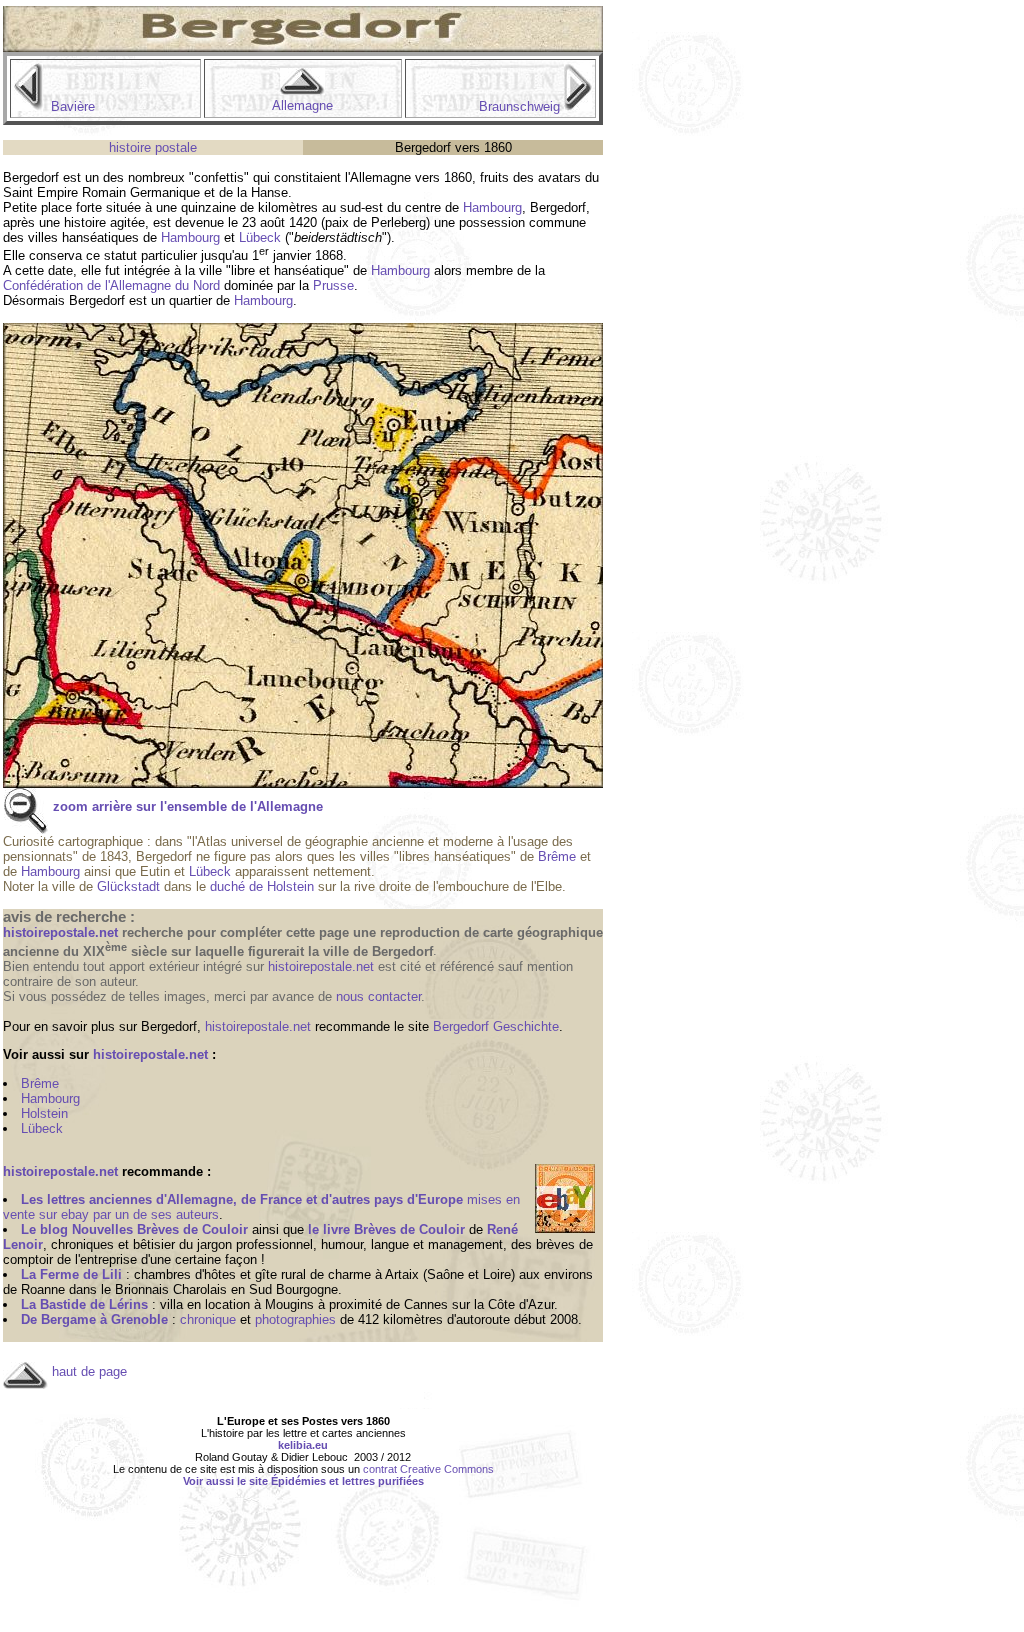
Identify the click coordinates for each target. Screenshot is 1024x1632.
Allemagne (302, 105)
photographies (295, 1319)
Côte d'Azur (521, 1304)
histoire (85, 222)
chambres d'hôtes (185, 1274)
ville (210, 270)
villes (43, 237)
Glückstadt (128, 886)
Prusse (333, 285)
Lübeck (260, 237)
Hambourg (492, 207)
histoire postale (153, 147)
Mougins (289, 1304)
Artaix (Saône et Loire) (450, 1274)
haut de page (89, 1371)
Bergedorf (31, 177)
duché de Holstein (262, 886)
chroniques (82, 1244)
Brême (557, 856)
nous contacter (378, 996)
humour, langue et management (412, 1244)
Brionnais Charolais (171, 1289)
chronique (208, 1319)
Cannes (426, 1304)
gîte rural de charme (313, 1274)
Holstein (44, 1113)
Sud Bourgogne (293, 1289)
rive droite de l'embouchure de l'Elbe (458, 886)
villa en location (205, 1304)
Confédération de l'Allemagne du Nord (111, 285)
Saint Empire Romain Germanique (101, 192)
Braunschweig (519, 106)
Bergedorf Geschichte (496, 1026)
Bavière (73, 106)
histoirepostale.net (321, 966)
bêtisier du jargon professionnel (223, 1244)
